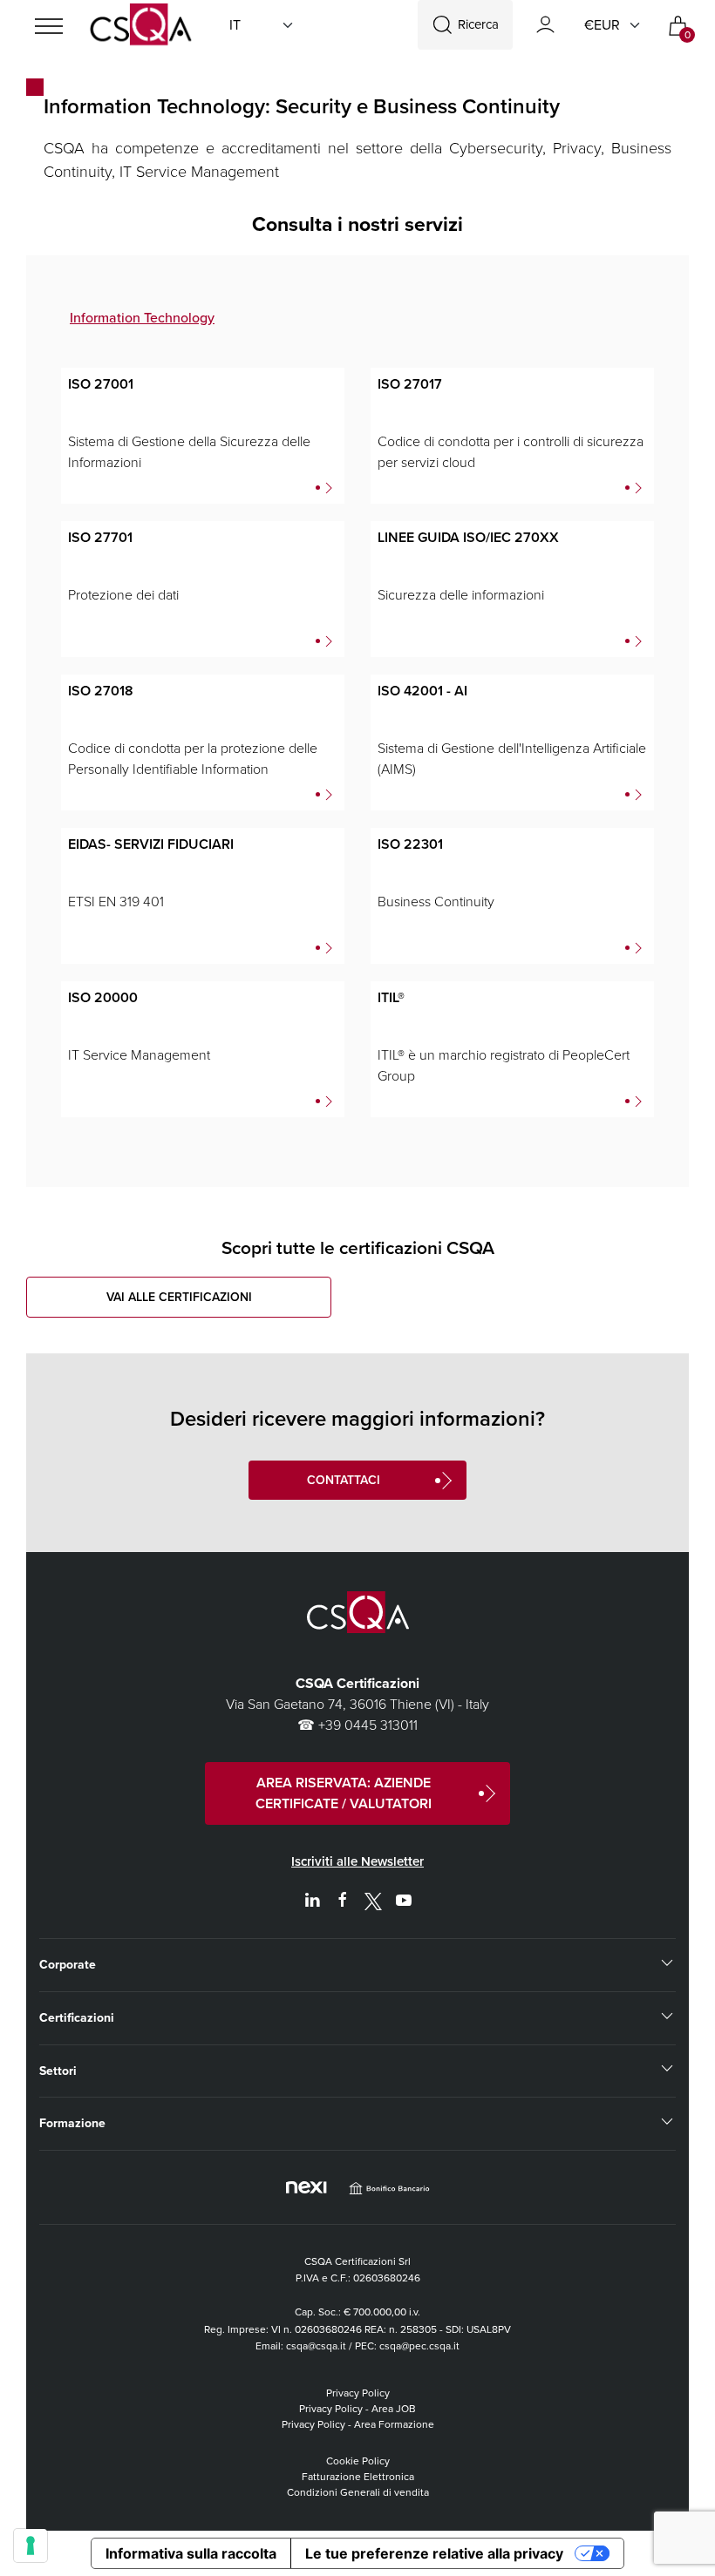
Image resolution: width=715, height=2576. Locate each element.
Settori (58, 2071)
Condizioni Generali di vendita (358, 2492)
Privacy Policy (358, 2393)
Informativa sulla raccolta (191, 2553)
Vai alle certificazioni (179, 1297)
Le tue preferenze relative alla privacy (434, 2553)
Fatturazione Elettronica (358, 2477)
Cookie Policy (358, 2461)
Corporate (68, 1965)
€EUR (602, 25)
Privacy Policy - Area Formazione (358, 2424)
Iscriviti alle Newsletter (357, 1861)
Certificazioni (77, 2018)
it (235, 25)
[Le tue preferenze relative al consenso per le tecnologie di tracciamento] (31, 2545)
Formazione (72, 2123)
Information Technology (142, 318)
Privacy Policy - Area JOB (357, 2409)
